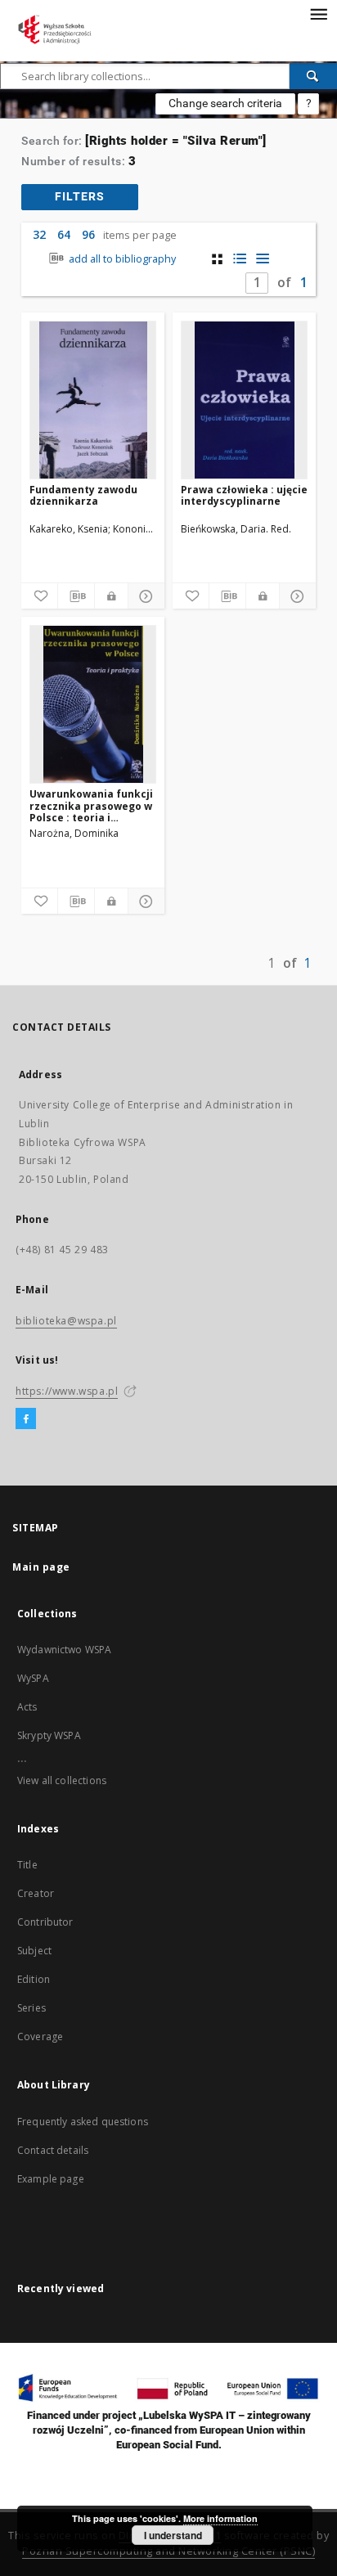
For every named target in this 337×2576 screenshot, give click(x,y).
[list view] (263, 259)
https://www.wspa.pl (67, 1391)
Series (31, 2008)
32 (39, 234)
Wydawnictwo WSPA (64, 1650)
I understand (173, 2535)
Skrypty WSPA (49, 1735)
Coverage (40, 2037)
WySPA (33, 1678)
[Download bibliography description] (76, 596)
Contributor (45, 1922)
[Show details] (144, 596)
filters (80, 196)
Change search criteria (225, 103)
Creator (36, 1893)
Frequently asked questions (83, 2122)
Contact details (53, 2150)
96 (88, 234)
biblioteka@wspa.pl (66, 1321)
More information (220, 2518)
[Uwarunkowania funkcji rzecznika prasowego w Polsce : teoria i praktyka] (93, 704)
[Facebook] (26, 1419)
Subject (34, 1951)
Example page (51, 2179)
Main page (41, 1567)
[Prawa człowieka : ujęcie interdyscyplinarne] (244, 400)
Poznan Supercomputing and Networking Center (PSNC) (168, 2551)
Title (27, 1865)
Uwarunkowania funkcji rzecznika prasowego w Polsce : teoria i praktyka (91, 805)
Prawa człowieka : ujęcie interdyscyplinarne (244, 495)
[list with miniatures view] (240, 259)
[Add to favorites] (39, 596)
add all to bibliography (121, 259)
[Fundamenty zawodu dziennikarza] (93, 400)
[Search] (313, 76)
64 (64, 234)
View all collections (62, 1780)
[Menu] (318, 13)
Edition (34, 1979)
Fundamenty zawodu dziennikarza (83, 495)
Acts (27, 1707)
